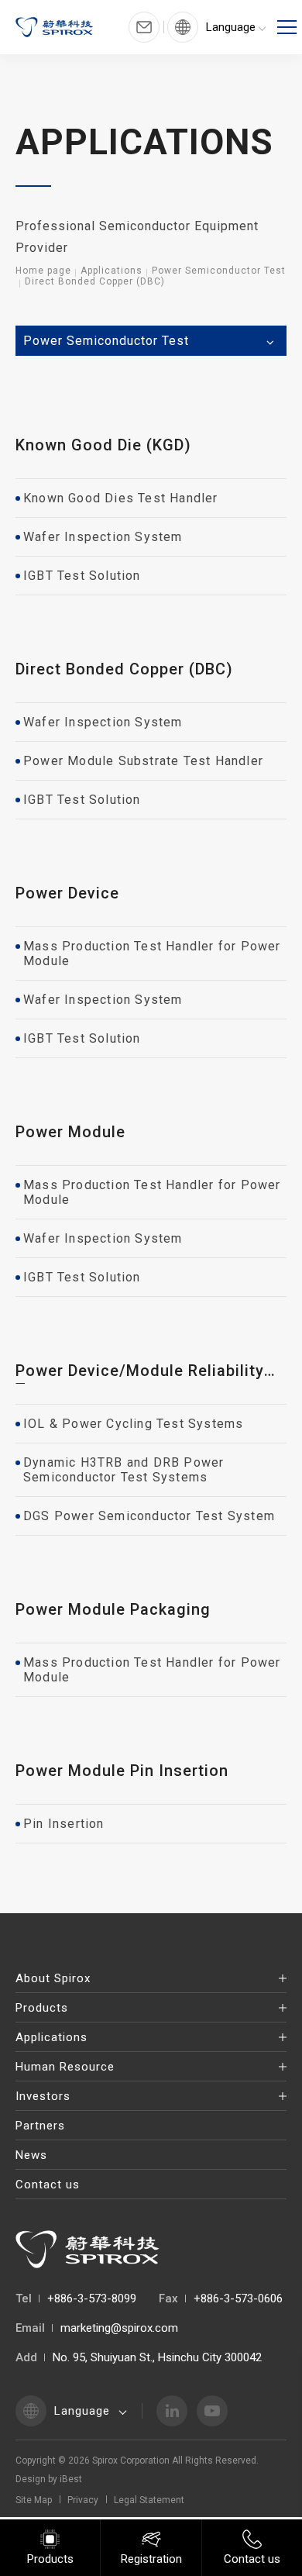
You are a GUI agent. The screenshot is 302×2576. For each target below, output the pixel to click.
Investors (43, 2096)
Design (31, 2479)
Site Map (34, 2500)
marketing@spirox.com (119, 2328)
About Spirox (53, 1978)
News (31, 2155)
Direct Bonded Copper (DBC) (95, 281)
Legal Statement (149, 2500)
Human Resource (65, 2067)
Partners (40, 2126)
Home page (43, 271)
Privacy (83, 2500)
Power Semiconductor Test (219, 271)
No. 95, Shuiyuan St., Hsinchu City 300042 (157, 2357)
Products (42, 2008)
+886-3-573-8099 (92, 2298)
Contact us (48, 2185)
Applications (112, 271)
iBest (71, 2479)
